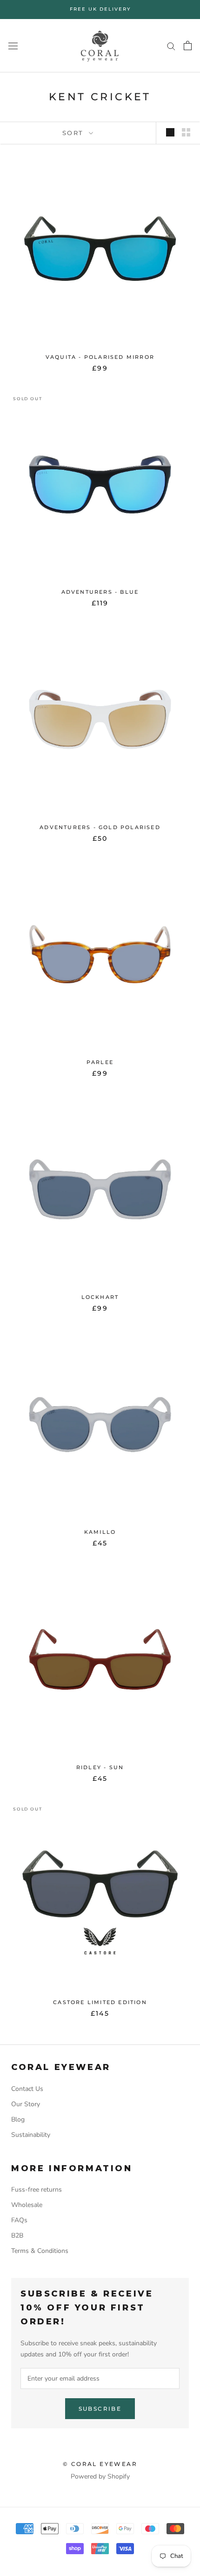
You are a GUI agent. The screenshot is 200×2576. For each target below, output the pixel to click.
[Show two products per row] (186, 132)
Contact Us (27, 2089)
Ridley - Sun (100, 1767)
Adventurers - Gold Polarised (100, 827)
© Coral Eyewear (100, 2464)
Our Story (26, 2104)
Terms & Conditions (40, 2251)
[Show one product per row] (170, 132)
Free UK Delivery (100, 9)
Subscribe (100, 2409)
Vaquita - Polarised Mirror (100, 357)
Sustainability (31, 2135)
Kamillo (100, 1532)
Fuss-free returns (37, 2190)
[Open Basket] (188, 45)
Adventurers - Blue (100, 592)
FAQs (19, 2220)
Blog (18, 2119)
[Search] (171, 46)
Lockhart (100, 1297)
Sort (75, 133)
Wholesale (27, 2205)
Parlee (100, 1062)
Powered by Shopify (100, 2476)
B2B (17, 2235)
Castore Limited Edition (100, 2002)
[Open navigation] (13, 46)
